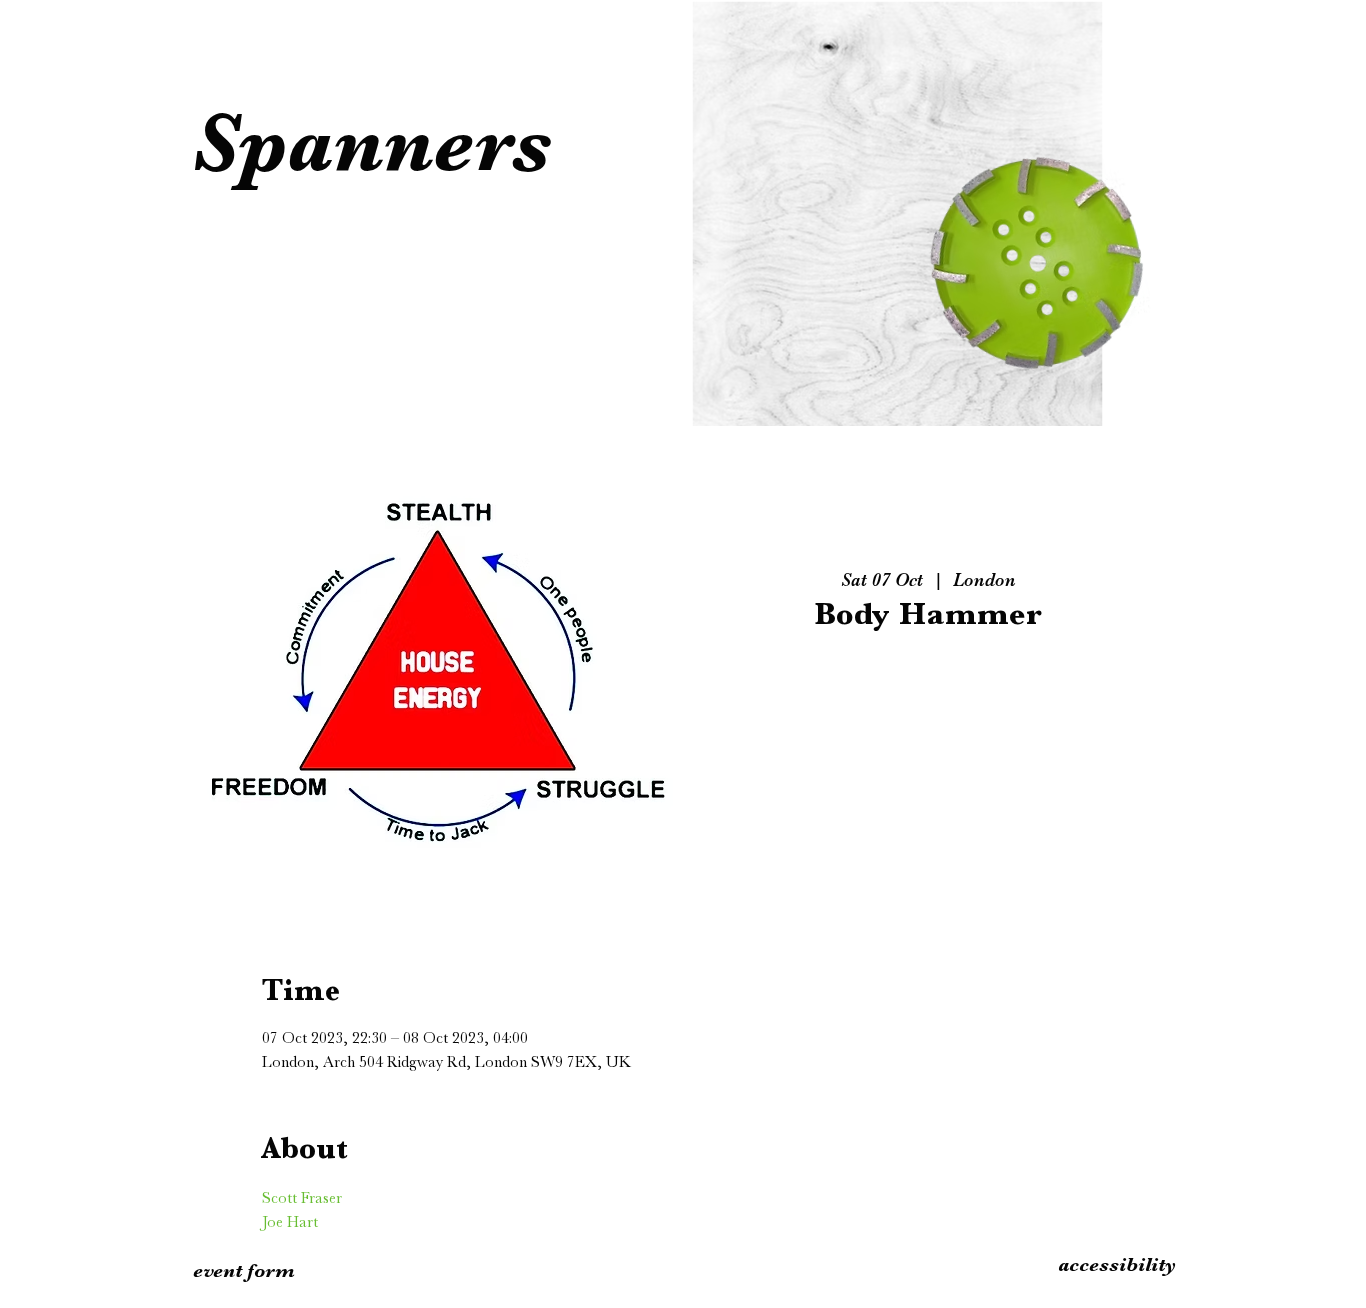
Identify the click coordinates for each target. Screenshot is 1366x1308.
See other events (928, 737)
